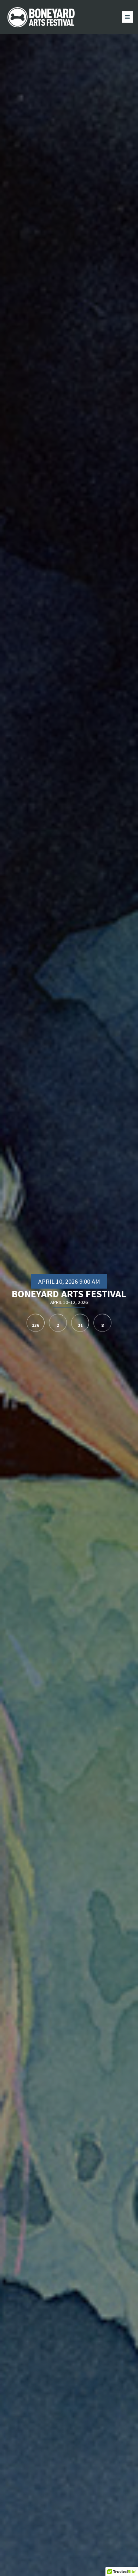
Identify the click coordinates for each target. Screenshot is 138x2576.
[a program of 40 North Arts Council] (42, 17)
